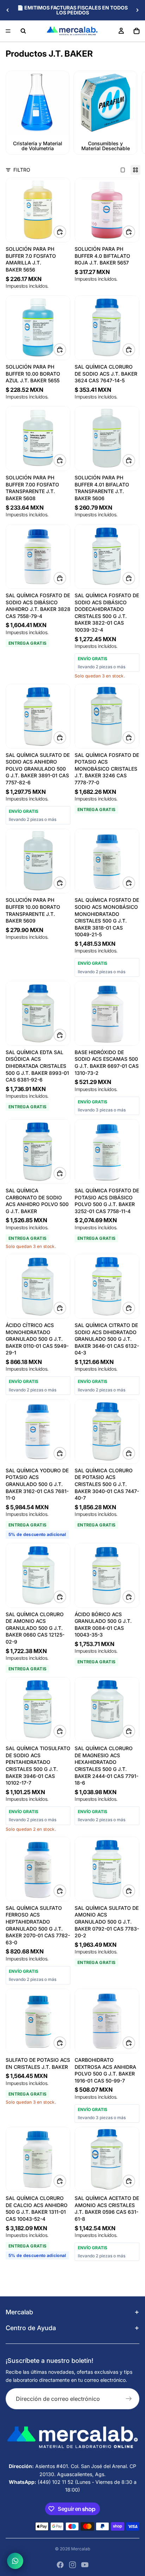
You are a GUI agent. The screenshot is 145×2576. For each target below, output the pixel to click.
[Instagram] (72, 2565)
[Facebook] (60, 2565)
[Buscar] (23, 31)
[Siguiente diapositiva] (137, 10)
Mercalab (81, 2549)
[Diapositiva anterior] (8, 10)
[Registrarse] (129, 2399)
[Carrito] (137, 31)
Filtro (22, 170)
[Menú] (8, 31)
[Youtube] (85, 2565)
